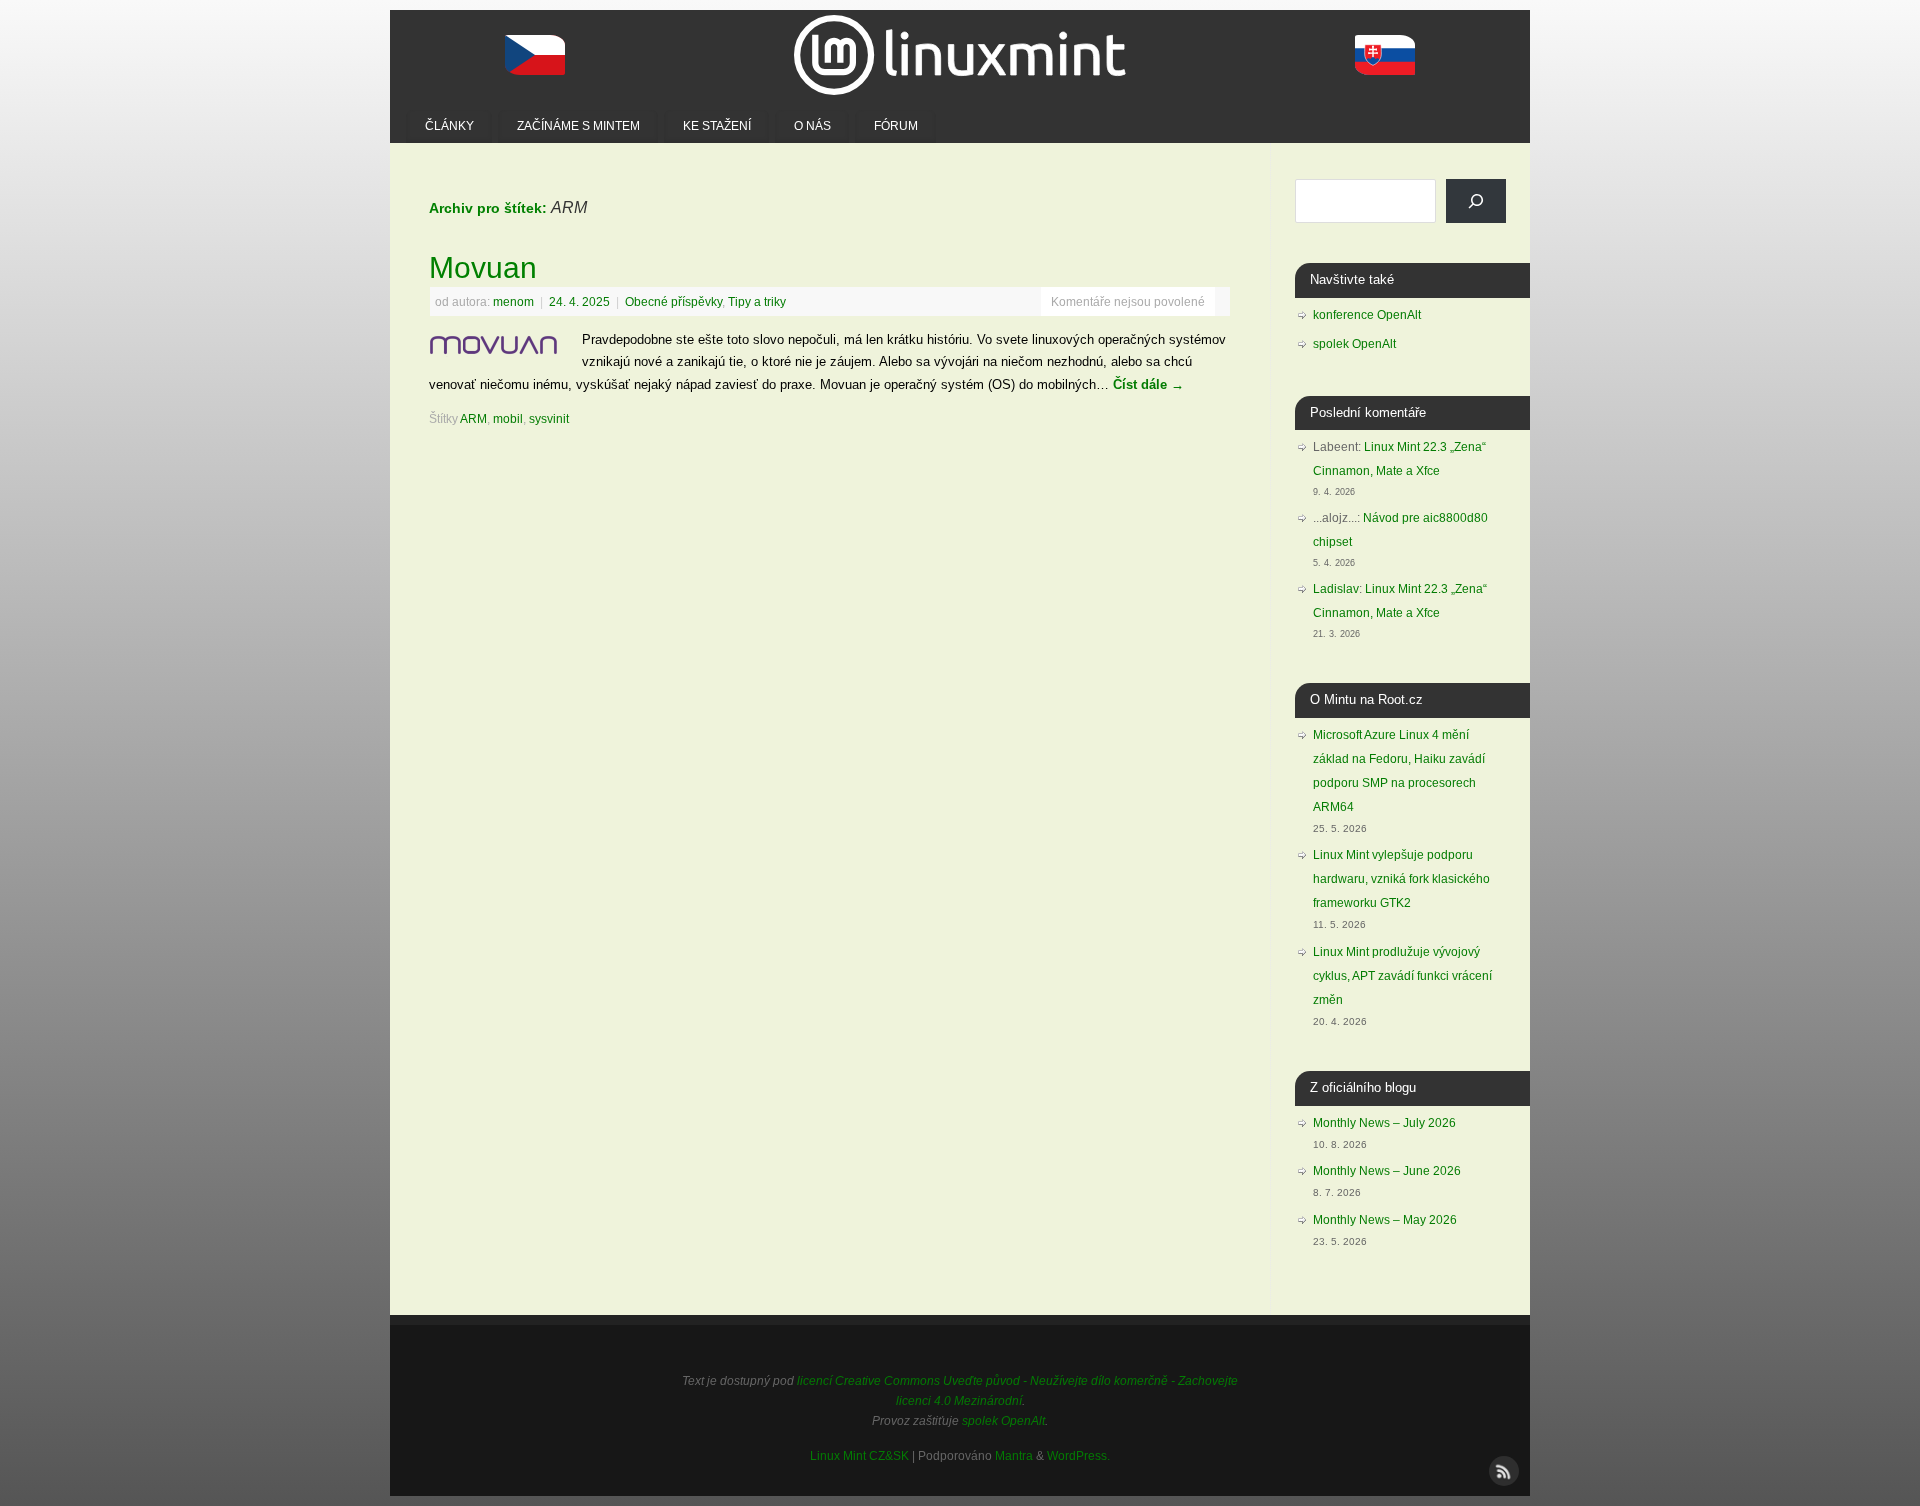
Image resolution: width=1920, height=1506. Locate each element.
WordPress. (1078, 1455)
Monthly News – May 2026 (1385, 1220)
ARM (473, 418)
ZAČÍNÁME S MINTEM (578, 126)
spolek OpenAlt (1354, 344)
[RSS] (1502, 1469)
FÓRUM (896, 126)
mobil (508, 418)
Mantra (1014, 1455)
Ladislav (1336, 589)
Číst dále (1148, 384)
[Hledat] (1476, 201)
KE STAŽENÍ (717, 126)
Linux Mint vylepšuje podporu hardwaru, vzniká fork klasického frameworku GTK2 (1401, 879)
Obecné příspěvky (673, 301)
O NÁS (812, 126)
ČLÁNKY (449, 126)
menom (513, 301)
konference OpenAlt (1367, 315)
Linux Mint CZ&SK (859, 1455)
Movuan (483, 267)
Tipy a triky (757, 301)
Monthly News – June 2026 (1387, 1171)
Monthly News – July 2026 (1384, 1123)
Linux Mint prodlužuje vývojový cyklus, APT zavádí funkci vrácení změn (1402, 976)
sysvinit (549, 418)
